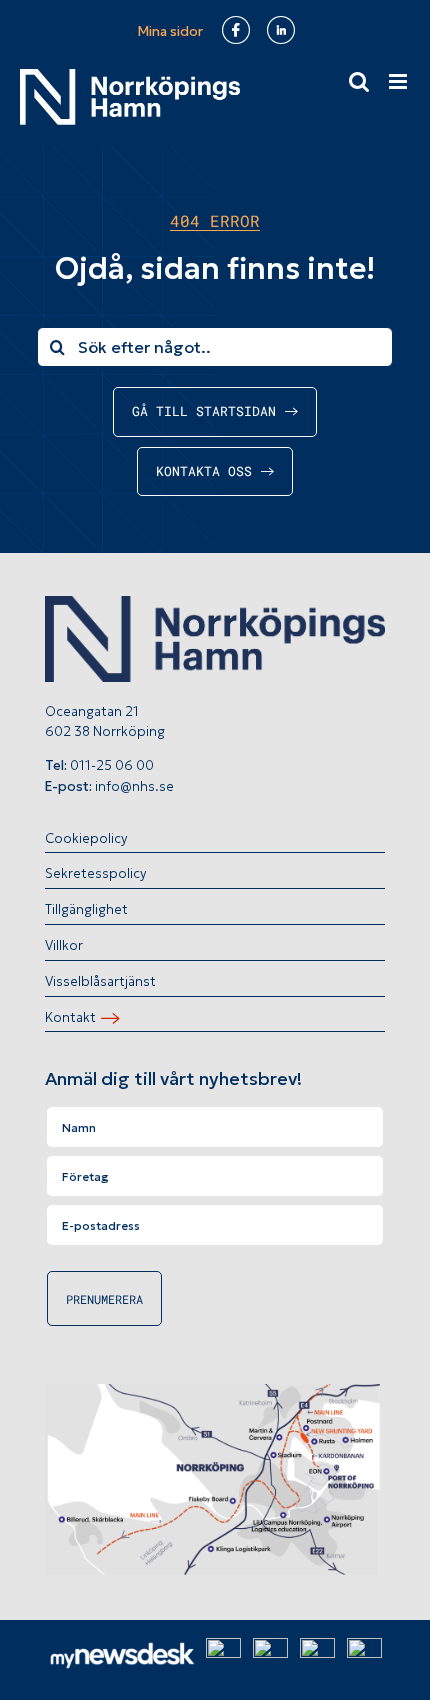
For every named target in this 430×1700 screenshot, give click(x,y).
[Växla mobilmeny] (399, 81)
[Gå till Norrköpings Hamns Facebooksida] (239, 32)
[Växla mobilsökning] (359, 81)
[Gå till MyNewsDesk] (122, 1652)
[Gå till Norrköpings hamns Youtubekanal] (364, 1649)
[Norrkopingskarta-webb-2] (215, 1391)
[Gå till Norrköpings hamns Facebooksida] (223, 1649)
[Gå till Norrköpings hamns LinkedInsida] (270, 1649)
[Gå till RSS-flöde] (317, 1649)
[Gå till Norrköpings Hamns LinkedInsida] (284, 32)
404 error (215, 220)
